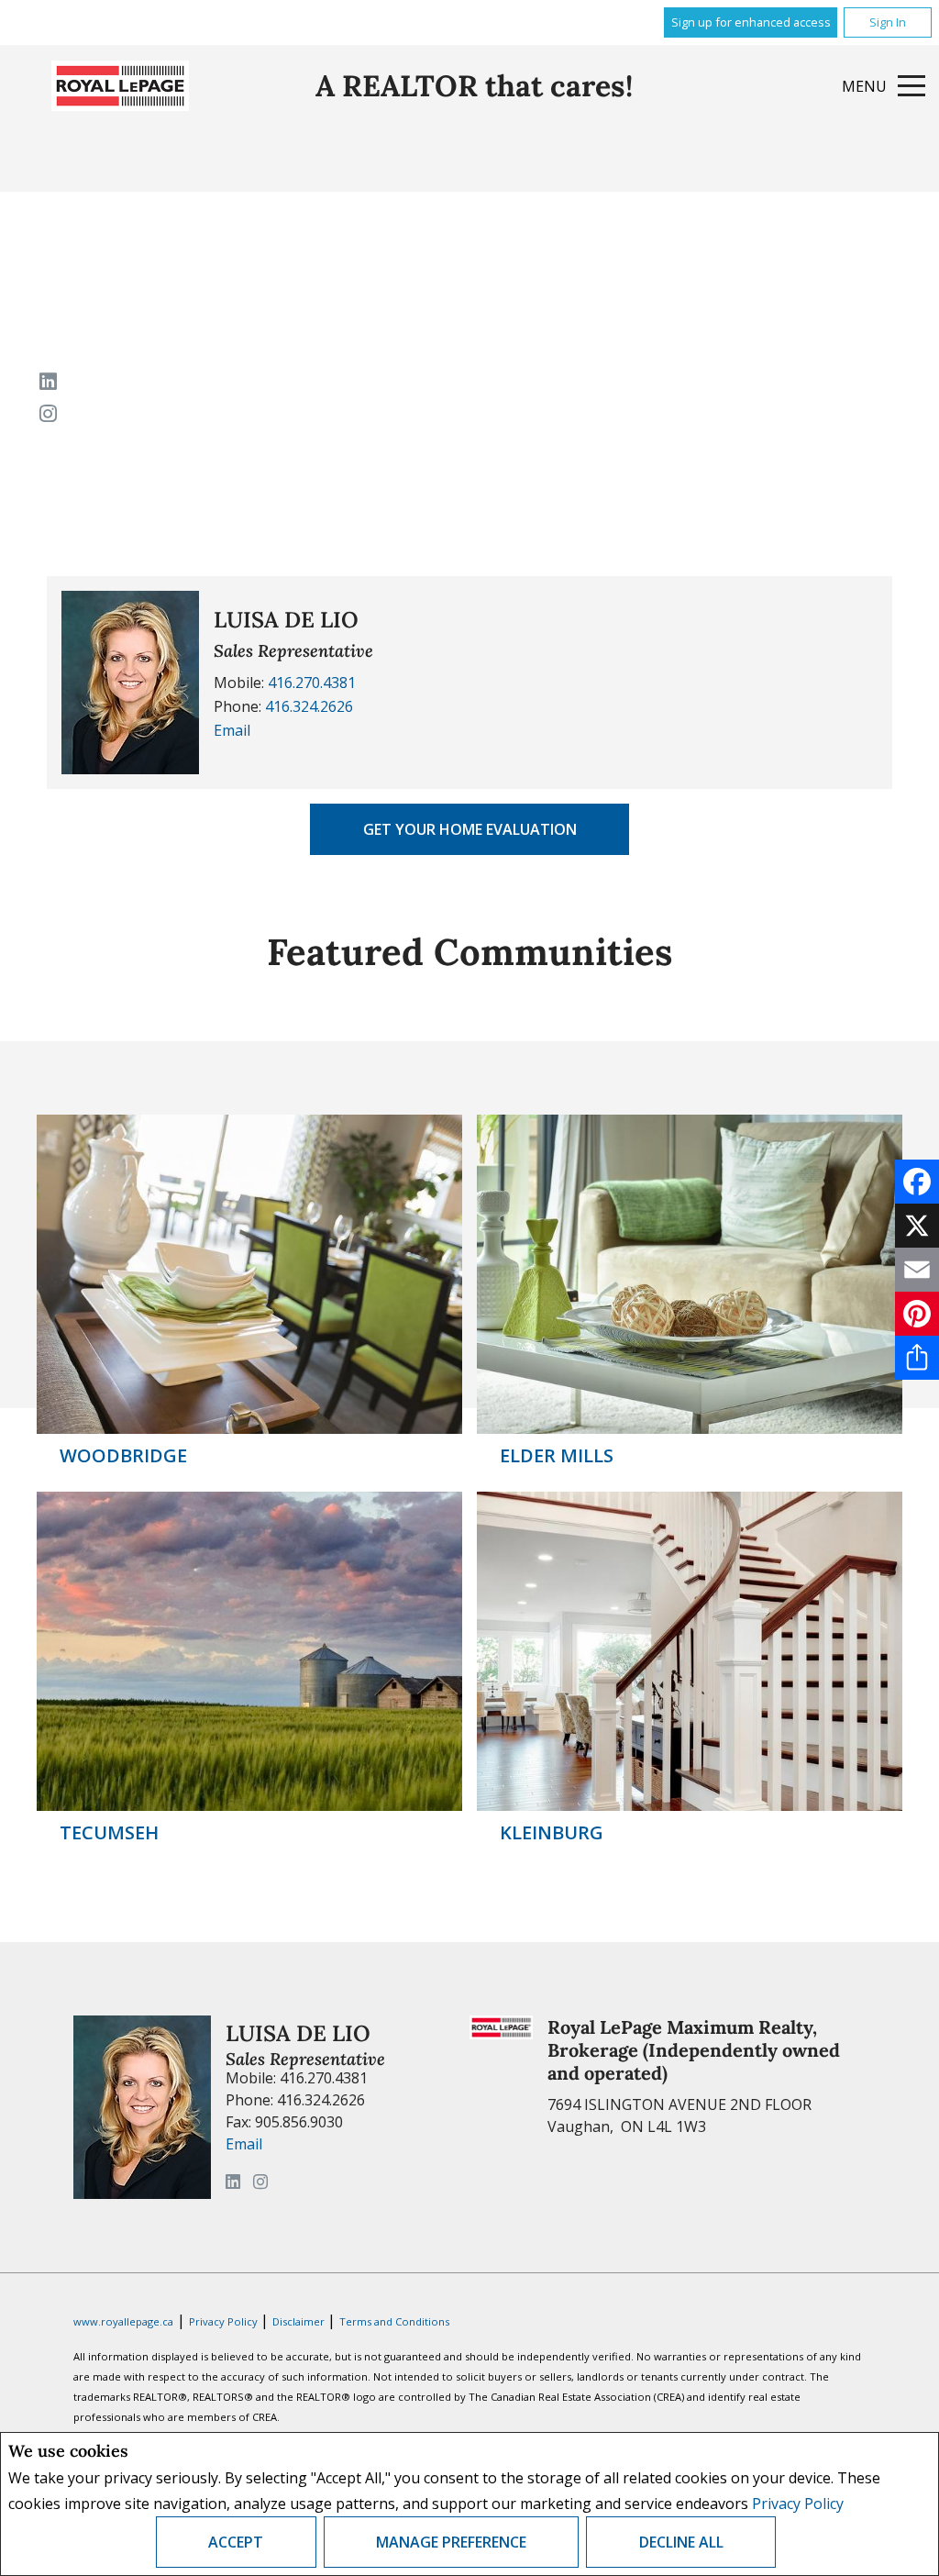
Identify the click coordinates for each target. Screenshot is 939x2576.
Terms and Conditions (394, 2321)
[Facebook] (917, 1182)
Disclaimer (300, 2321)
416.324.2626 (309, 706)
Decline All (681, 2542)
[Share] (917, 1358)
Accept (236, 2542)
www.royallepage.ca (123, 2321)
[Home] (120, 86)
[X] (917, 1226)
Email (232, 730)
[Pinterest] (917, 1314)
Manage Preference (451, 2542)
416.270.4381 (312, 683)
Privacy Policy (798, 2504)
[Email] (917, 1270)
